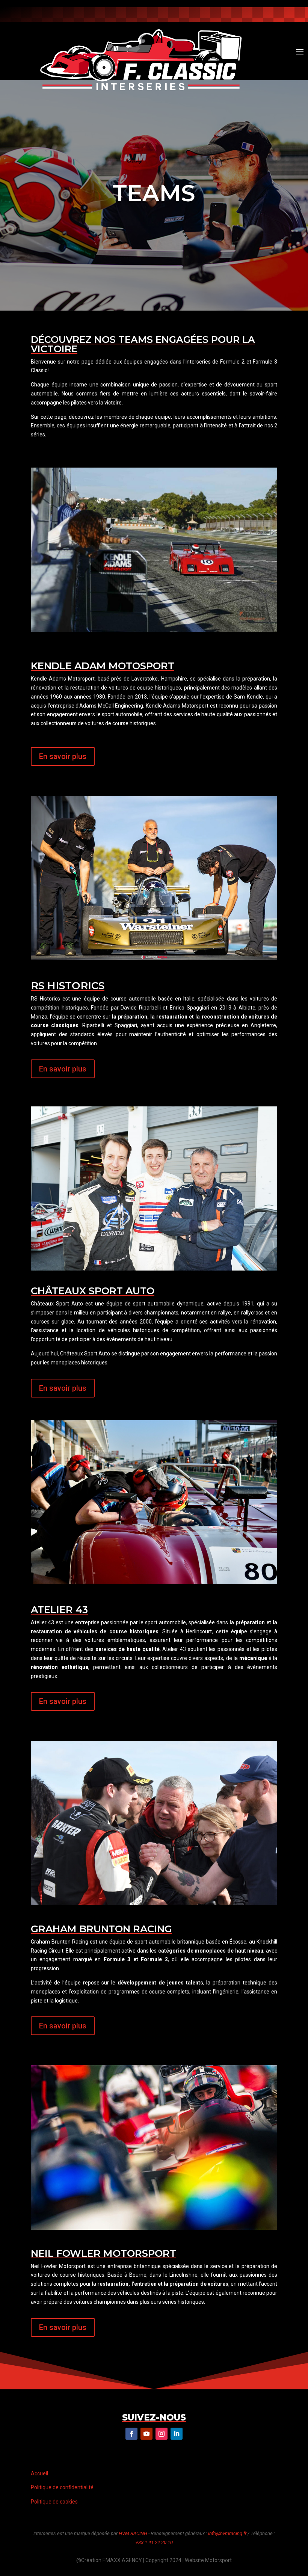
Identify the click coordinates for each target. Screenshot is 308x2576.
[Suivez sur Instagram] (248, 13)
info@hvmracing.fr (227, 2533)
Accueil (39, 2473)
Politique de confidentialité (62, 2487)
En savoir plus (63, 756)
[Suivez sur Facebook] (233, 13)
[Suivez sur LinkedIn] (177, 2434)
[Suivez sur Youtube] (263, 13)
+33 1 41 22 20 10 (154, 2542)
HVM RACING (133, 2533)
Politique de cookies (54, 2502)
